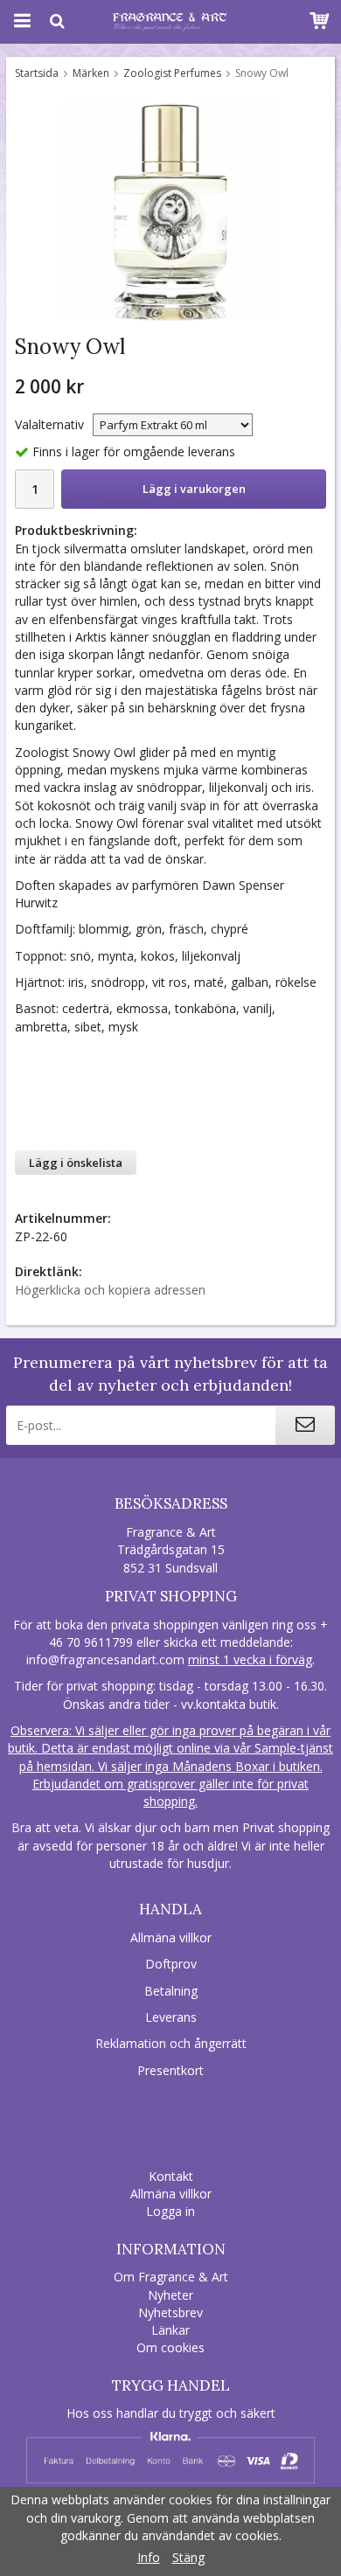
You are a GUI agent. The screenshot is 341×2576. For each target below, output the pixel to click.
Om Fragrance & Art (171, 2277)
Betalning (171, 1991)
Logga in (170, 2211)
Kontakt (171, 2176)
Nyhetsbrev (170, 2312)
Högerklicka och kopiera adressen (110, 1290)
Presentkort (170, 2070)
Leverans (171, 2017)
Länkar (170, 2330)
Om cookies (170, 2347)
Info (149, 2557)
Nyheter (170, 2295)
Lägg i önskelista (76, 1163)
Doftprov (171, 1964)
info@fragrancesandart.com (105, 1659)
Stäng (188, 2557)
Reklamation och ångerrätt (171, 2043)
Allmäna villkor (171, 1937)
